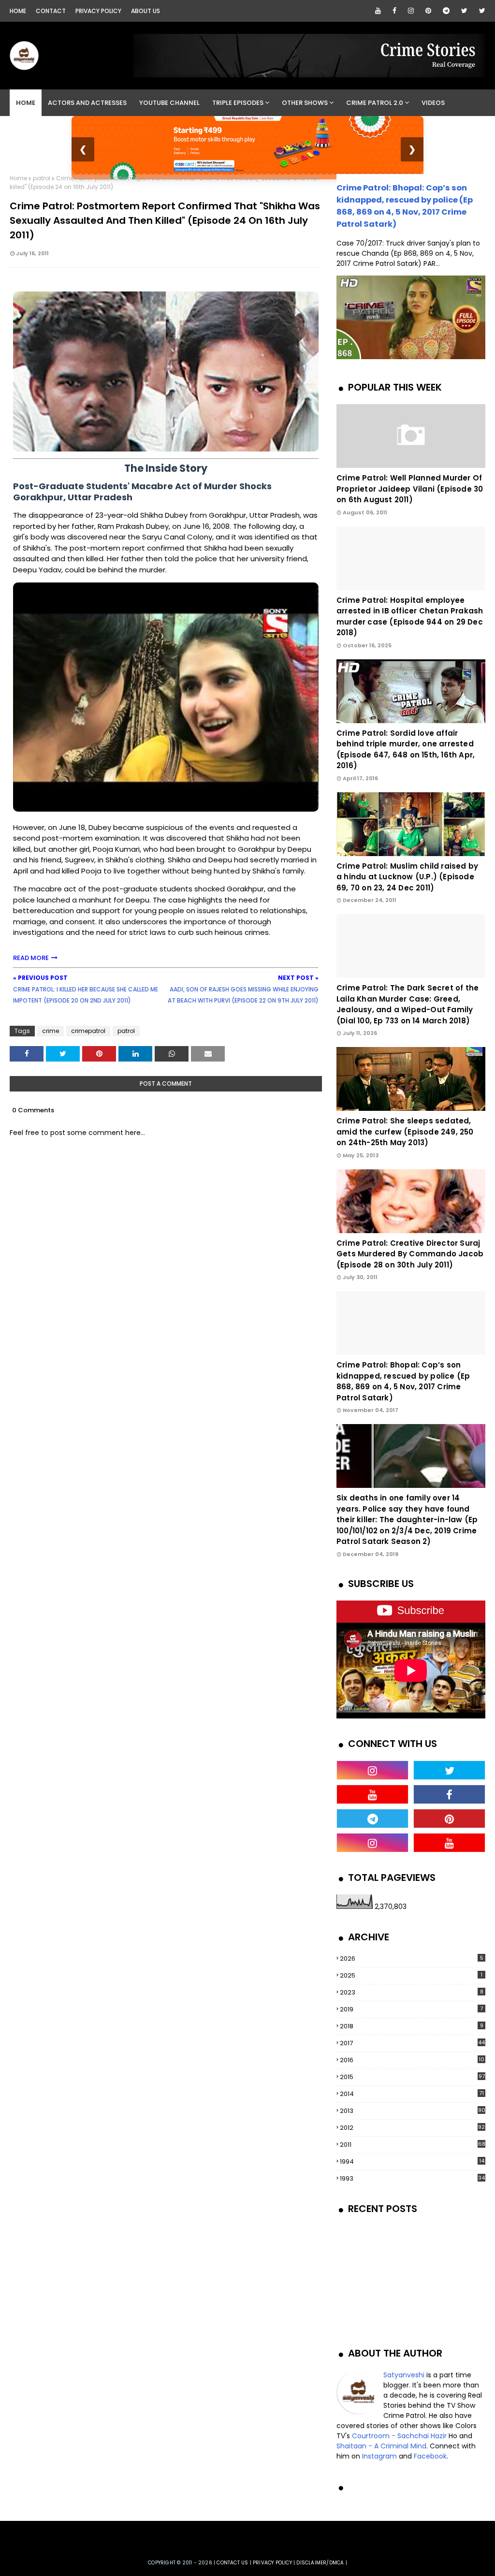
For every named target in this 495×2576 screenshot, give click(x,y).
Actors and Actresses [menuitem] (87, 103)
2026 (412, 1958)
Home (18, 11)
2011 (413, 2145)
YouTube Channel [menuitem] (169, 103)
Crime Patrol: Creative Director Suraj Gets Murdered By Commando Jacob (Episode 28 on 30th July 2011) (410, 1254)
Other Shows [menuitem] (305, 103)
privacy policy (272, 2563)
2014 (412, 2094)
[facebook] (394, 11)
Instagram (379, 2456)
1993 (412, 2178)
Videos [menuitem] (433, 103)
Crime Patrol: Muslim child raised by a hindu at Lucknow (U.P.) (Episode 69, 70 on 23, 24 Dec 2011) (407, 877)
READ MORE (31, 958)
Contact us (232, 2563)
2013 (413, 2111)
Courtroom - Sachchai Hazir (399, 2436)
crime (51, 1031)
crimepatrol (88, 1031)
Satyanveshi (404, 2375)
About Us (146, 11)
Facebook (430, 2456)
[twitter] (464, 11)
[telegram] (446, 11)
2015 (412, 2077)
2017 (412, 2043)
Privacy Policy (98, 11)
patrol (42, 178)
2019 (411, 2009)
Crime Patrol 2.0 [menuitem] (375, 103)
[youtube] (378, 11)
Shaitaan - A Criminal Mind (381, 2446)
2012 (412, 2128)
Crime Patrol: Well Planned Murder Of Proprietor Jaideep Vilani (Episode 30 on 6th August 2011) (410, 489)
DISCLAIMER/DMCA (320, 2563)
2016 (412, 2060)
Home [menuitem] (26, 103)
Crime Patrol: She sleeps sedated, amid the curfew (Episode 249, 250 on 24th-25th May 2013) (405, 1132)
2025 (411, 1975)
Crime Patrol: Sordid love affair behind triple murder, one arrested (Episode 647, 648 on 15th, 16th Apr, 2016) (406, 750)
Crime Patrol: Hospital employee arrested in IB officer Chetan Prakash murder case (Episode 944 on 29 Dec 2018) (410, 617)
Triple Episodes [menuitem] (238, 103)
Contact (51, 11)
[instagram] (411, 11)
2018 (412, 2026)
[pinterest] (428, 11)
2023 (412, 1992)
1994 (412, 2161)
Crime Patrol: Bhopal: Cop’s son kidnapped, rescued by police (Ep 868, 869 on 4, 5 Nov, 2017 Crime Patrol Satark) (403, 1381)
